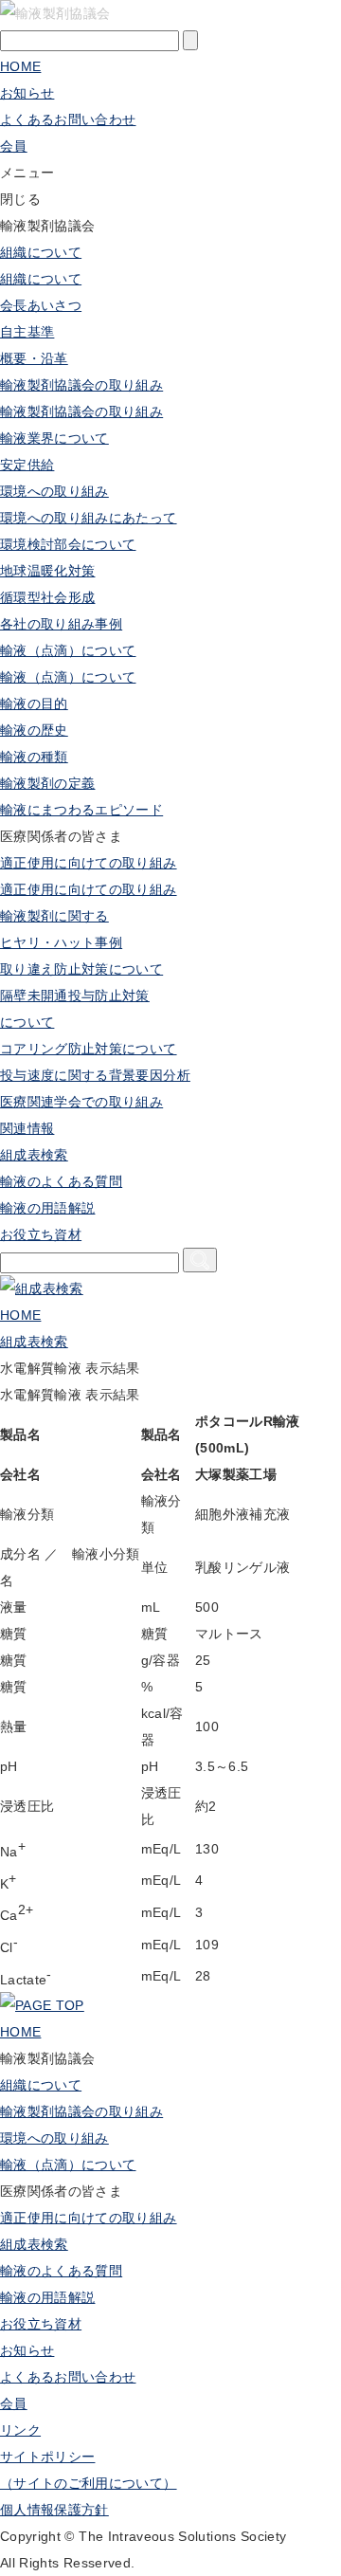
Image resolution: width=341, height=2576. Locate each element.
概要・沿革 (34, 358)
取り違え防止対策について (81, 969)
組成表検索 (34, 1155)
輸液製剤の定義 (47, 783)
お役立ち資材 (41, 2324)
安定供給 (27, 465)
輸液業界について (54, 438)
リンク (20, 2430)
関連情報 (27, 1128)
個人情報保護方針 (54, 2510)
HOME (20, 66)
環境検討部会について (68, 544)
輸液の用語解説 (47, 1208)
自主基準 (27, 332)
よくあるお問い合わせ (68, 119)
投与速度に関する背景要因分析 (95, 1075)
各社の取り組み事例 (61, 624)
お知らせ (27, 93)
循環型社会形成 (47, 597)
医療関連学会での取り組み (81, 1102)
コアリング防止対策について (89, 1049)
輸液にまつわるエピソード (81, 810)
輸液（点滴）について (68, 650)
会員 (14, 2403)
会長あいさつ (41, 305)
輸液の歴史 (34, 730)
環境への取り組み (54, 491)
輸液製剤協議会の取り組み (81, 385)
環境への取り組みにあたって (89, 518)
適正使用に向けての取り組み (89, 863)
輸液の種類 (34, 757)
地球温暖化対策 (47, 571)
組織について (41, 252)
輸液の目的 (34, 703)
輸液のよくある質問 (61, 1181)
